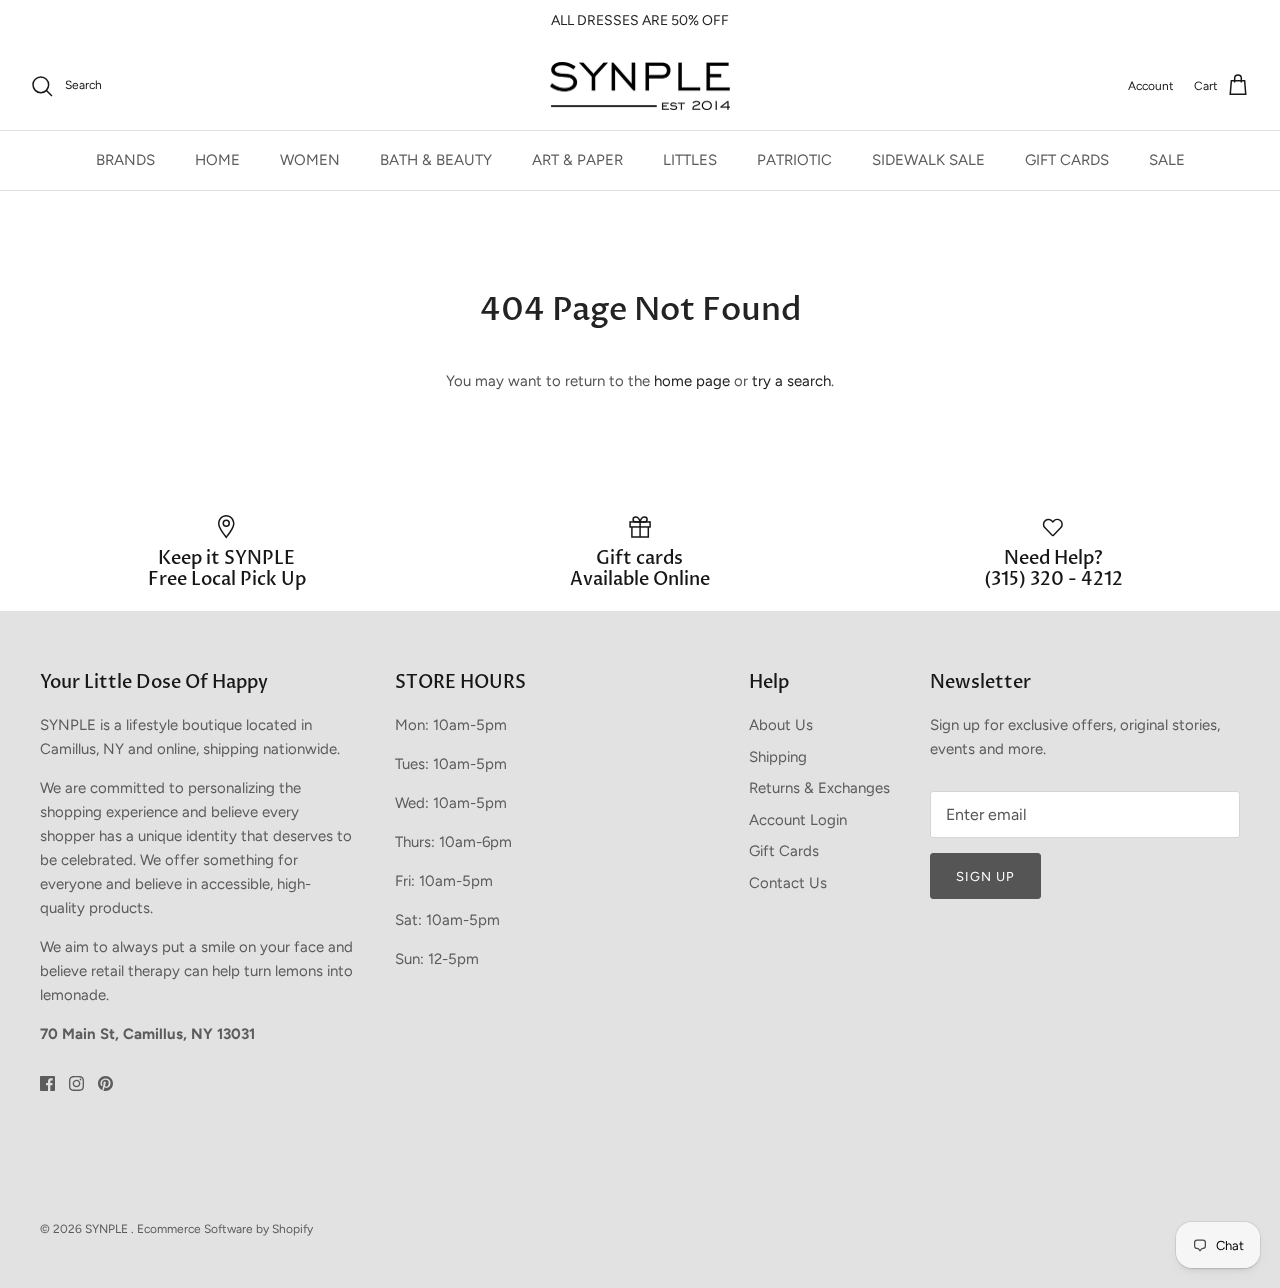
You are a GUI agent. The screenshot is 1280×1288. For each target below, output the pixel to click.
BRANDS (125, 160)
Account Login (798, 820)
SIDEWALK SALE (928, 160)
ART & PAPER (577, 160)
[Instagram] (76, 1083)
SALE (1167, 160)
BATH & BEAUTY (436, 160)
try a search (791, 381)
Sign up (985, 876)
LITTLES (690, 160)
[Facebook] (47, 1083)
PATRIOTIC (794, 160)
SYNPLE (108, 1229)
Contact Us (788, 883)
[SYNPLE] (640, 86)
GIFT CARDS (1067, 160)
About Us (781, 725)
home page (692, 381)
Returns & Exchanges (819, 788)
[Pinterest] (105, 1083)
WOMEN (310, 160)
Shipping (778, 757)
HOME (217, 160)
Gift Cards (784, 851)
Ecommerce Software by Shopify (225, 1229)
